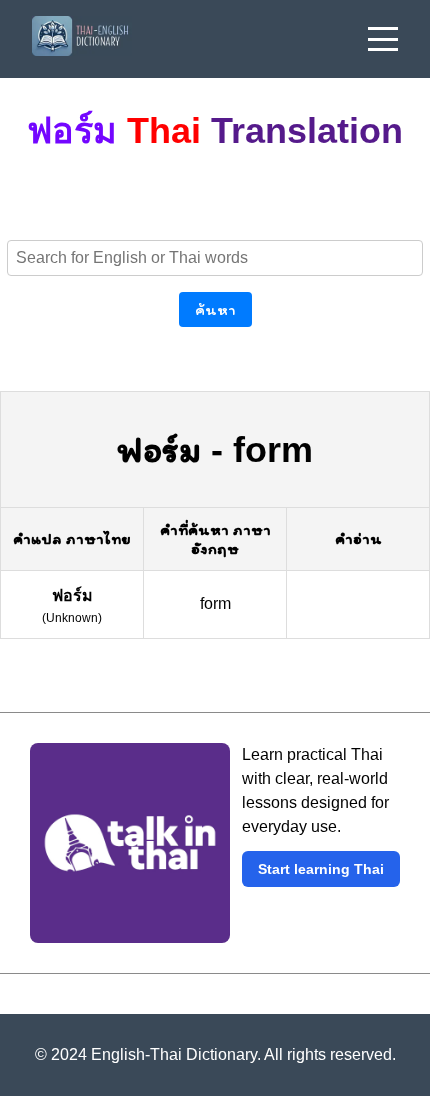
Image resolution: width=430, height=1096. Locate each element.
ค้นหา (215, 309)
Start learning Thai (321, 869)
